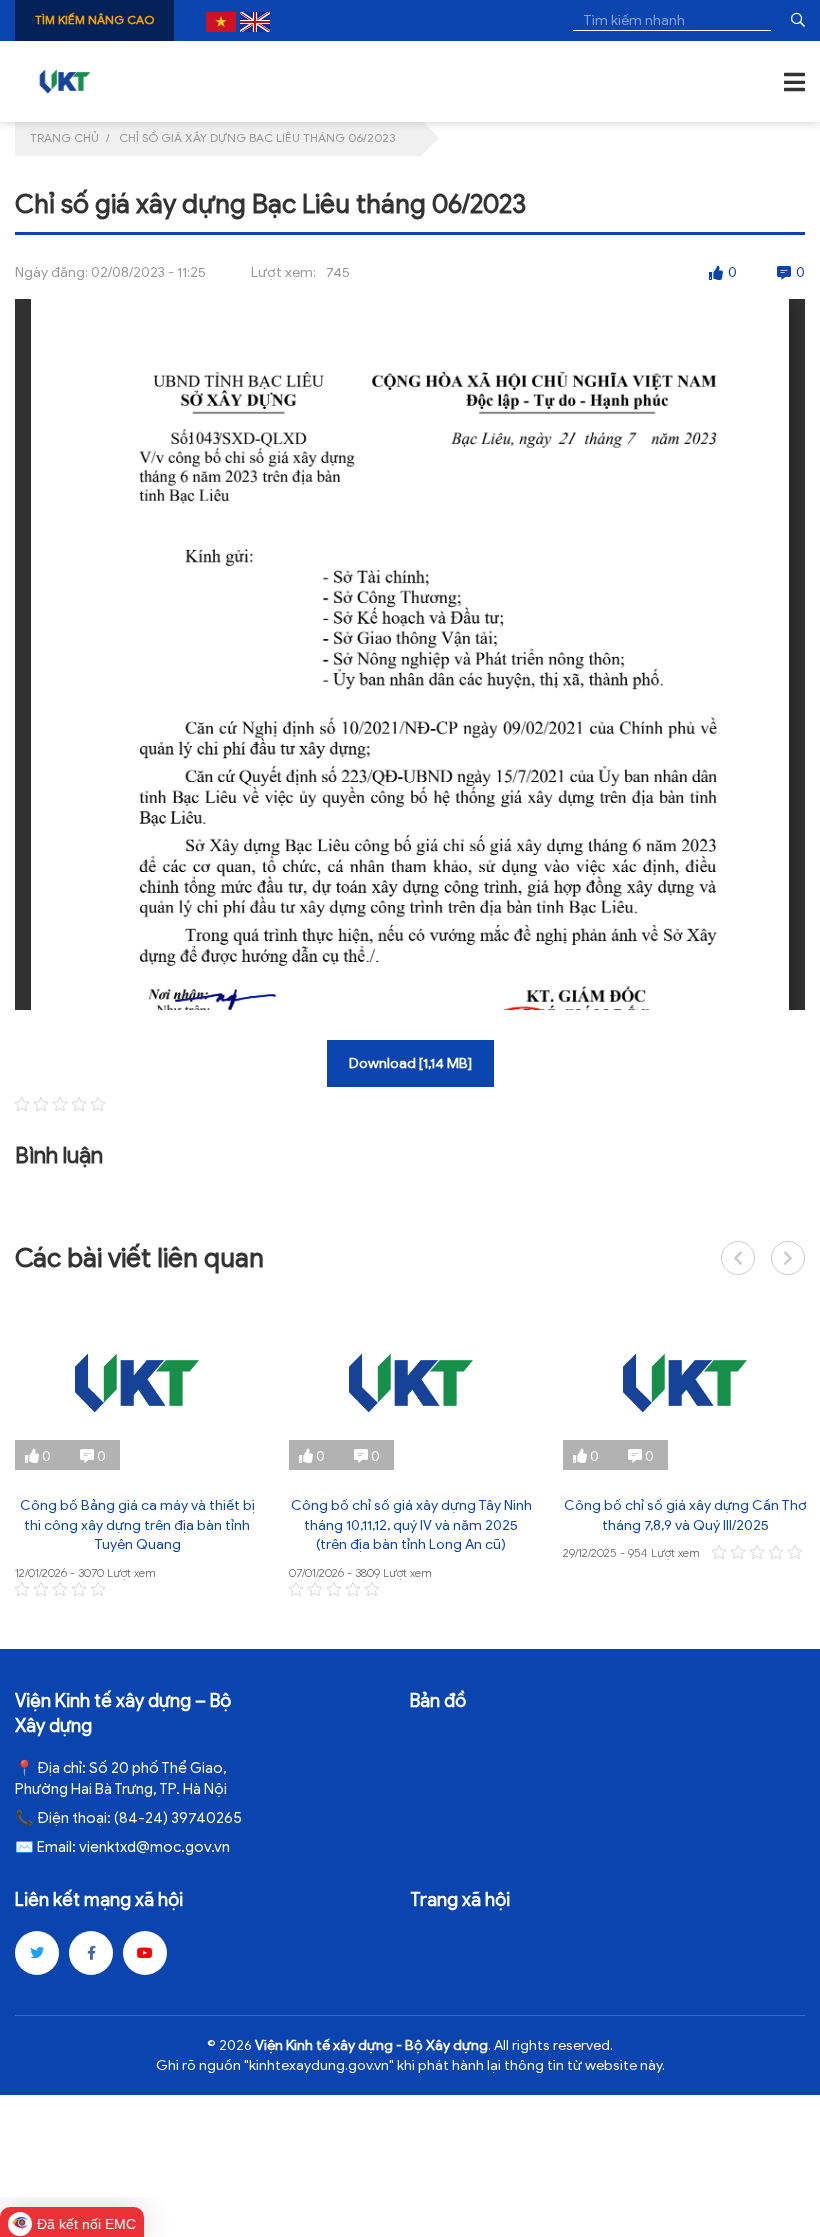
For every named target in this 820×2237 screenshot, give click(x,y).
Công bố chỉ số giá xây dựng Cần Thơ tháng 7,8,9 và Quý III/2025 (685, 1515)
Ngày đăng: (51, 272)
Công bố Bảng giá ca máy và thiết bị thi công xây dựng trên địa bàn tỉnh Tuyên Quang (137, 1525)
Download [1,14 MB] (410, 1063)
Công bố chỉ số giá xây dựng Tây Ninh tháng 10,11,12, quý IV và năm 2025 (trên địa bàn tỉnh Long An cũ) (411, 1525)
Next (788, 1258)
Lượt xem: (283, 272)
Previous (738, 1258)
